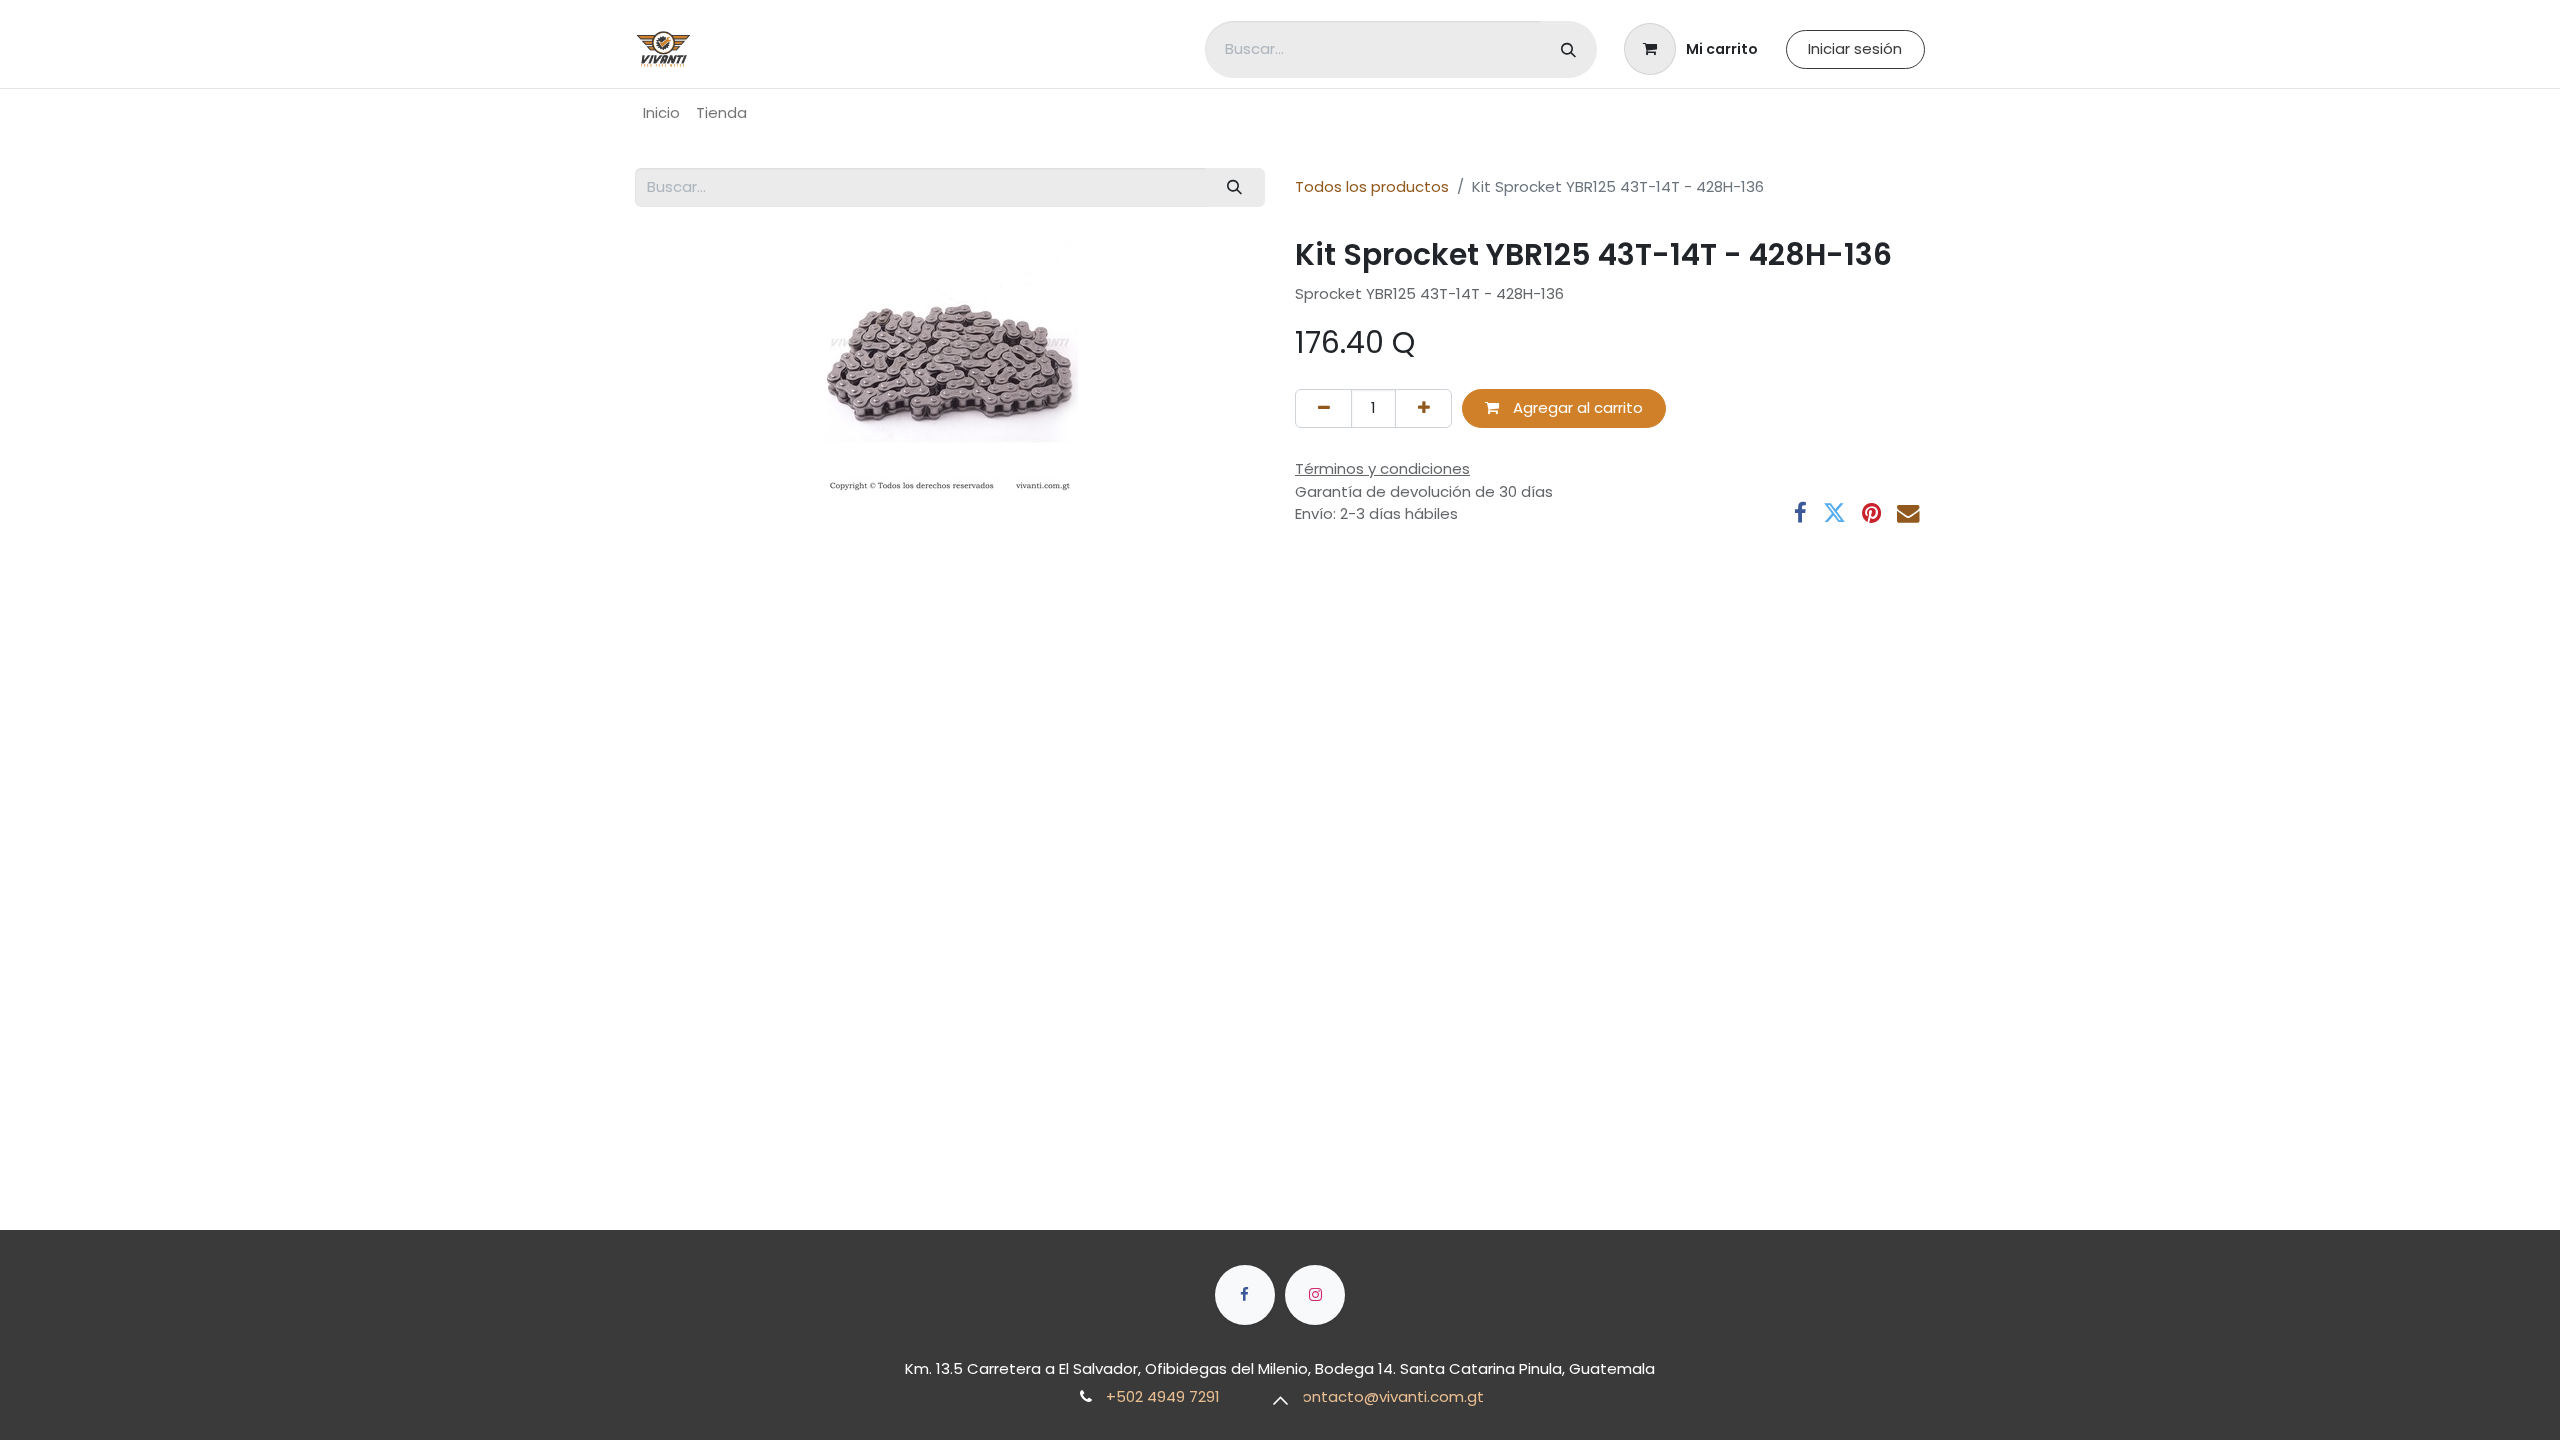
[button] (1280, 1400)
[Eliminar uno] (1323, 408)
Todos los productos (1372, 186)
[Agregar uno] (1423, 408)
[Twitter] (1834, 513)
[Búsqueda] (1568, 49)
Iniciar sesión (1855, 48)
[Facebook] (1800, 513)
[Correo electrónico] (1908, 513)
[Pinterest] (1871, 513)
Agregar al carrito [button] (1576, 407)
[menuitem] (661, 113)
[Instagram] (1315, 1295)
